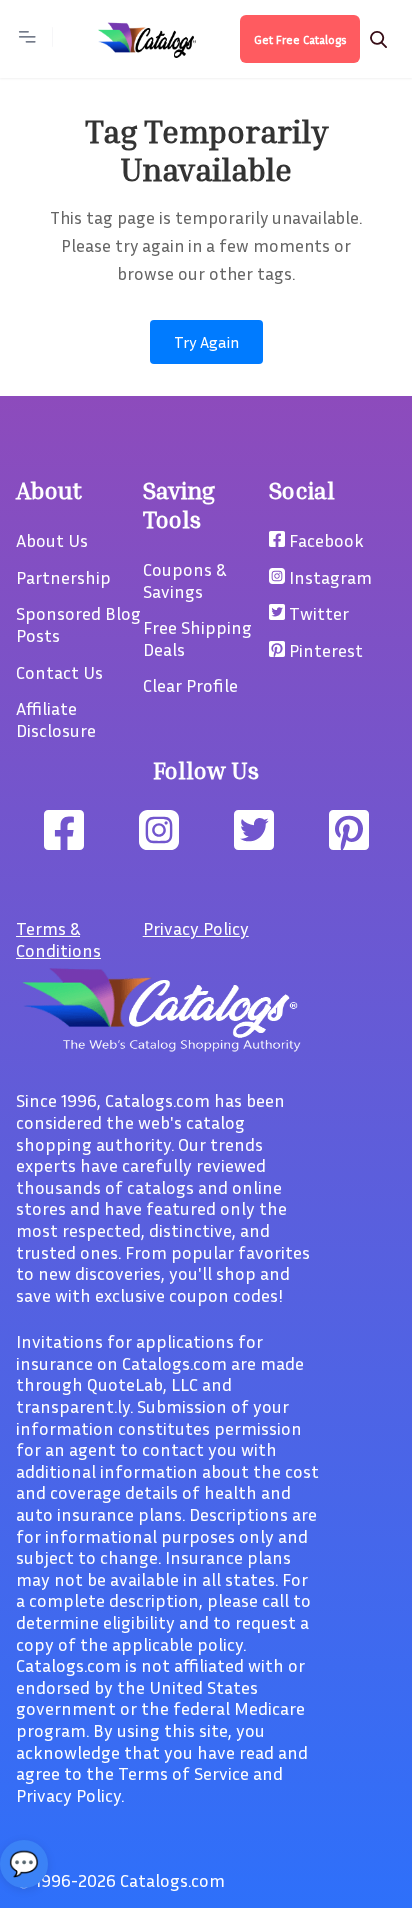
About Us (52, 540)
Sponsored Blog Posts (78, 624)
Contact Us (59, 672)
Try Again (206, 342)
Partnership (63, 577)
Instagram (328, 577)
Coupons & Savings (184, 580)
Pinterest (324, 650)
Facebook (324, 540)
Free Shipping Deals (197, 638)
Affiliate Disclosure (56, 719)
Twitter (317, 613)
